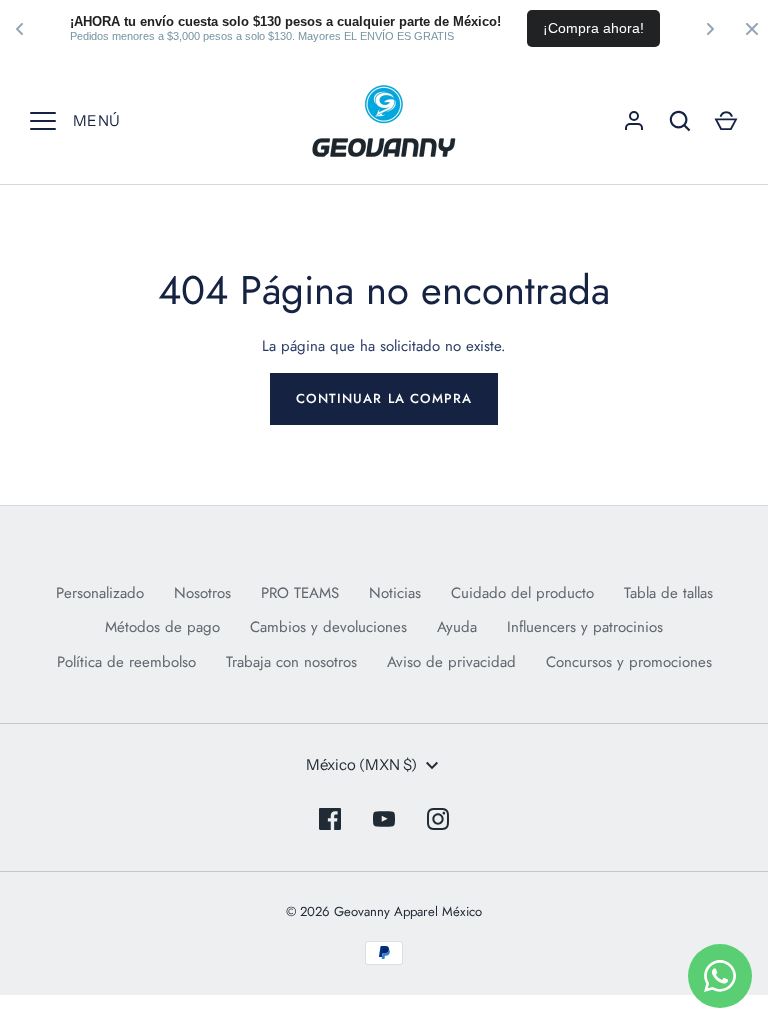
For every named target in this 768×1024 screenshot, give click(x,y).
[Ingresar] (634, 121)
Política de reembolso (126, 662)
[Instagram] (438, 819)
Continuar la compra (384, 398)
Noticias (395, 593)
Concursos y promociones (629, 662)
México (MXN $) (361, 764)
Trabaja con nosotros (291, 662)
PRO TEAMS (300, 593)
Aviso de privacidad (451, 662)
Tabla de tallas (668, 593)
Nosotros (202, 593)
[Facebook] (330, 819)
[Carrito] (726, 121)
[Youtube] (384, 819)
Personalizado (100, 593)
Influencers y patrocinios (585, 627)
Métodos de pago (162, 627)
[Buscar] (680, 121)
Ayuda (457, 627)
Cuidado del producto (522, 593)
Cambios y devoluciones (328, 627)
